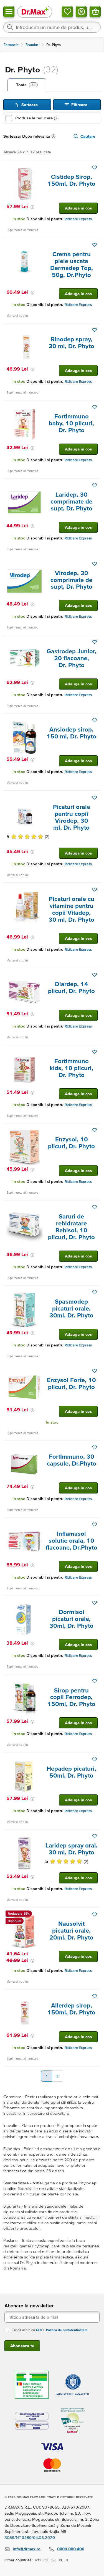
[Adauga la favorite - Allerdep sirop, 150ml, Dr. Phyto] (95, 1996)
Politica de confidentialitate (67, 2330)
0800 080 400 (71, 2549)
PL (61, 2560)
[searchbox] (52, 27)
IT (67, 2560)
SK (54, 2560)
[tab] (27, 85)
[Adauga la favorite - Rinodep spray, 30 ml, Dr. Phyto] (95, 330)
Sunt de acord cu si (49, 2330)
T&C (39, 2330)
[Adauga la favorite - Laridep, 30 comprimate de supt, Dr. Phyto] (95, 485)
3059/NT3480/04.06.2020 (30, 2537)
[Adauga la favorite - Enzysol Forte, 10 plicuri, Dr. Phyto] (95, 1371)
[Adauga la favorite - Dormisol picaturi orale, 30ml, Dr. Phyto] (95, 1603)
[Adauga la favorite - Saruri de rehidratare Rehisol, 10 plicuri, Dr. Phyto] (95, 1207)
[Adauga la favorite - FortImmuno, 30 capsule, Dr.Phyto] (95, 1447)
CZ (46, 2560)
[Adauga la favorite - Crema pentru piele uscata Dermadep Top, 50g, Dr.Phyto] (95, 245)
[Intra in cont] (81, 12)
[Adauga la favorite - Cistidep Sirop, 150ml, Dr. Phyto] (95, 167)
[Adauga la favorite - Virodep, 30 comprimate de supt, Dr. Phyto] (95, 564)
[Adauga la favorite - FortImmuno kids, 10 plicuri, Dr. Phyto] (95, 1052)
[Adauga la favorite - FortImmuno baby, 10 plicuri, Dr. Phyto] (95, 407)
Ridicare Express (78, 219)
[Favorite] (67, 12)
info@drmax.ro (27, 2549)
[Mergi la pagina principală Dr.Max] (35, 11)
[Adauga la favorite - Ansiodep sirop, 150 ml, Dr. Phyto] (95, 720)
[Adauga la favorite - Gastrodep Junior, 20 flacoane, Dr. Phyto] (95, 642)
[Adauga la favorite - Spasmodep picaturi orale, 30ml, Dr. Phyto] (95, 1292)
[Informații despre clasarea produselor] (55, 136)
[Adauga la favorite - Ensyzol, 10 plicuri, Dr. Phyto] (95, 1130)
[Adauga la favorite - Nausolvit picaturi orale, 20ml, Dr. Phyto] (95, 1914)
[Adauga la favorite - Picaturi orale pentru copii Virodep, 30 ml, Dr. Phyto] (95, 798)
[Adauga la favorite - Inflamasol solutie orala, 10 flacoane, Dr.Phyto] (95, 1524)
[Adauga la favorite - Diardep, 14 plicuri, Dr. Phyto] (95, 975)
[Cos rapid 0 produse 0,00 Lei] (95, 12)
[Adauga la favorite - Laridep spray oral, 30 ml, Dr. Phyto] (95, 1836)
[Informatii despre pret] (32, 207)
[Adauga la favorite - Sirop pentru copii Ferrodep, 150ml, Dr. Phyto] (95, 1681)
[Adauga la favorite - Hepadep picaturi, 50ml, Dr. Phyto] (95, 1759)
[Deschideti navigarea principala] (9, 12)
